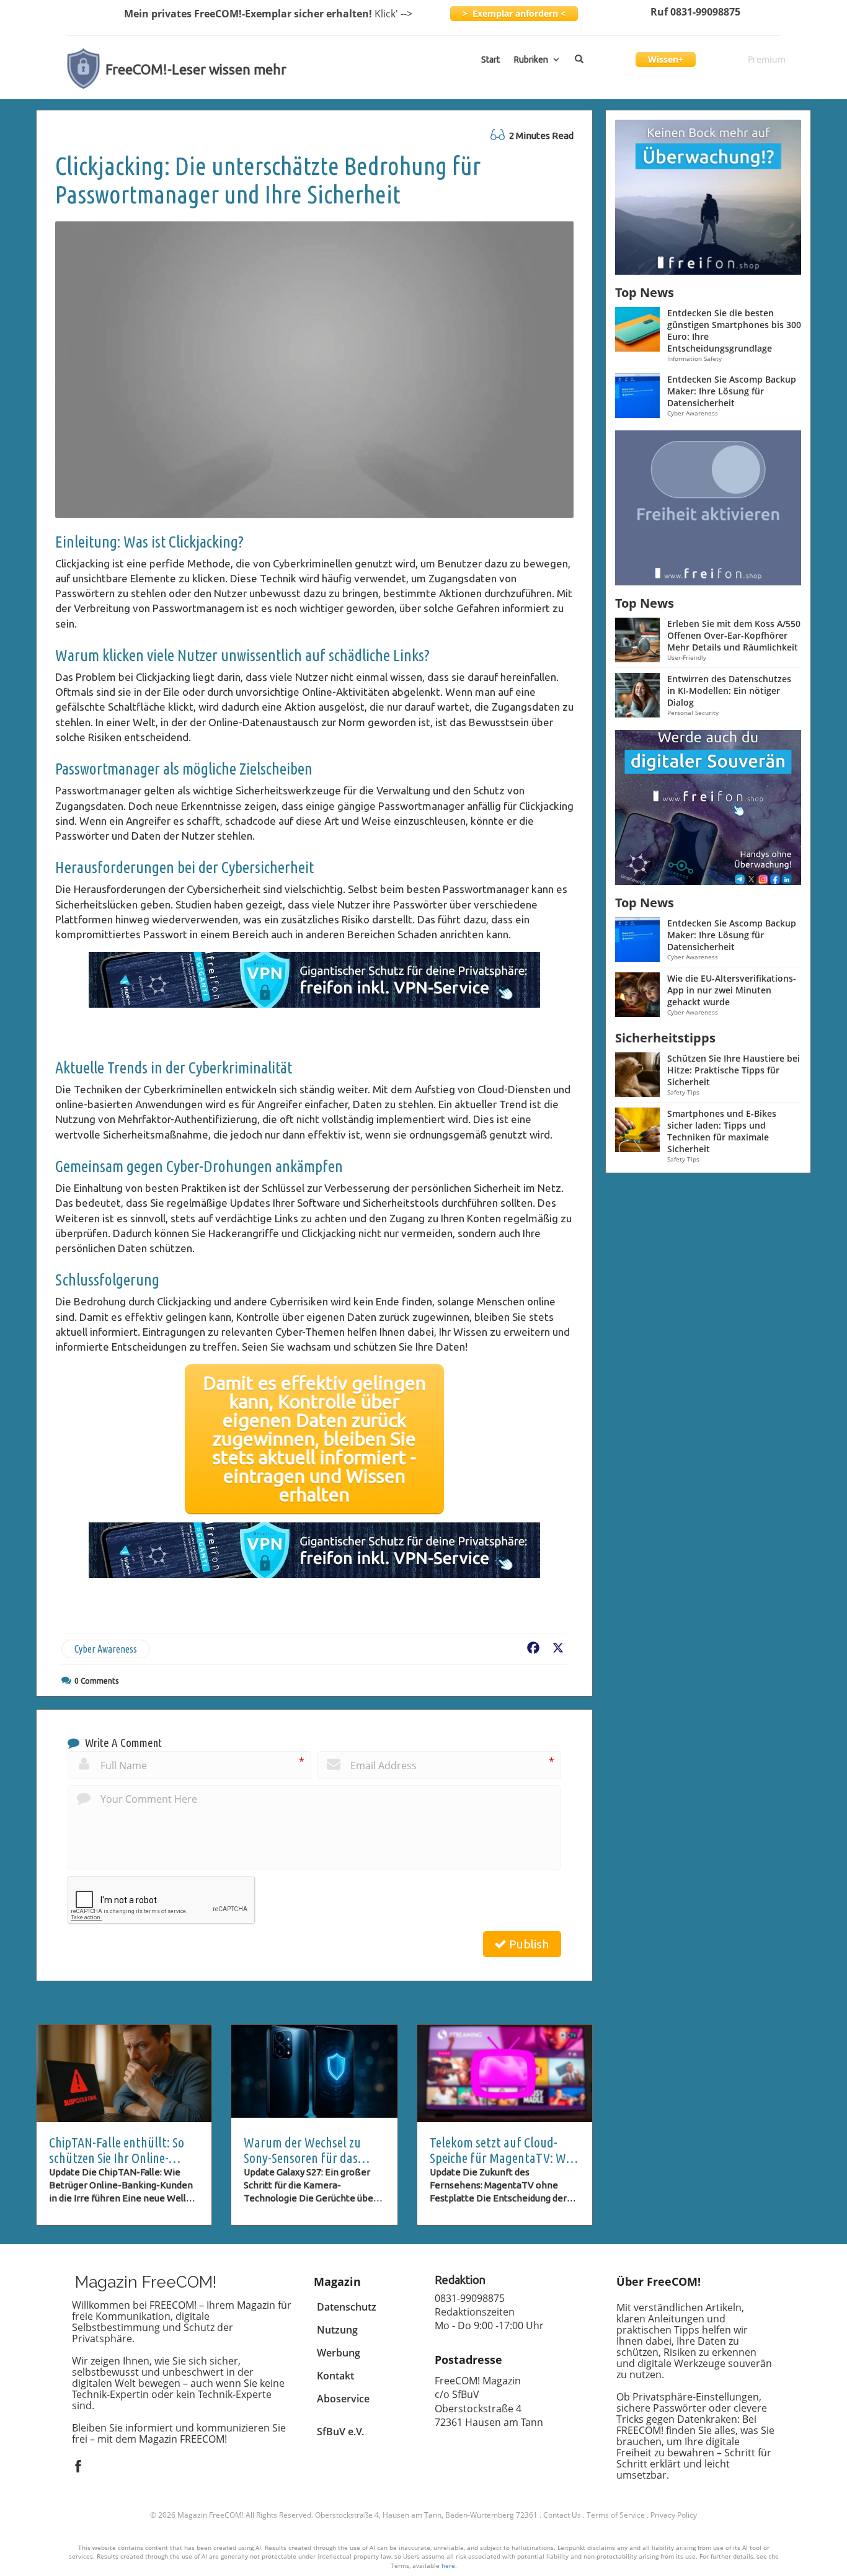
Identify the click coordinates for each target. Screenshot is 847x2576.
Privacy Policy (674, 2515)
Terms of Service (616, 2515)
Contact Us (562, 2515)
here (448, 2565)
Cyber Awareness (106, 1649)
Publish (528, 1944)
